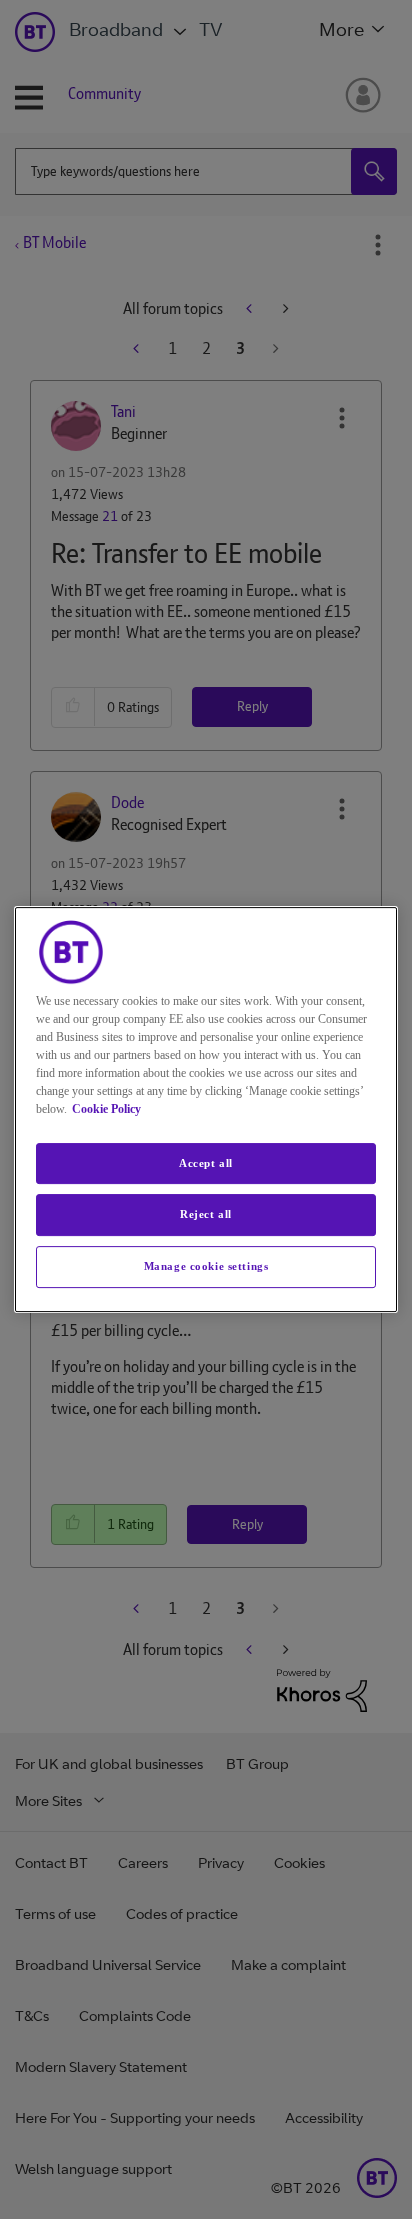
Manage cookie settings (206, 1266)
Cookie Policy (106, 1109)
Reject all (206, 1215)
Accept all (206, 1163)
